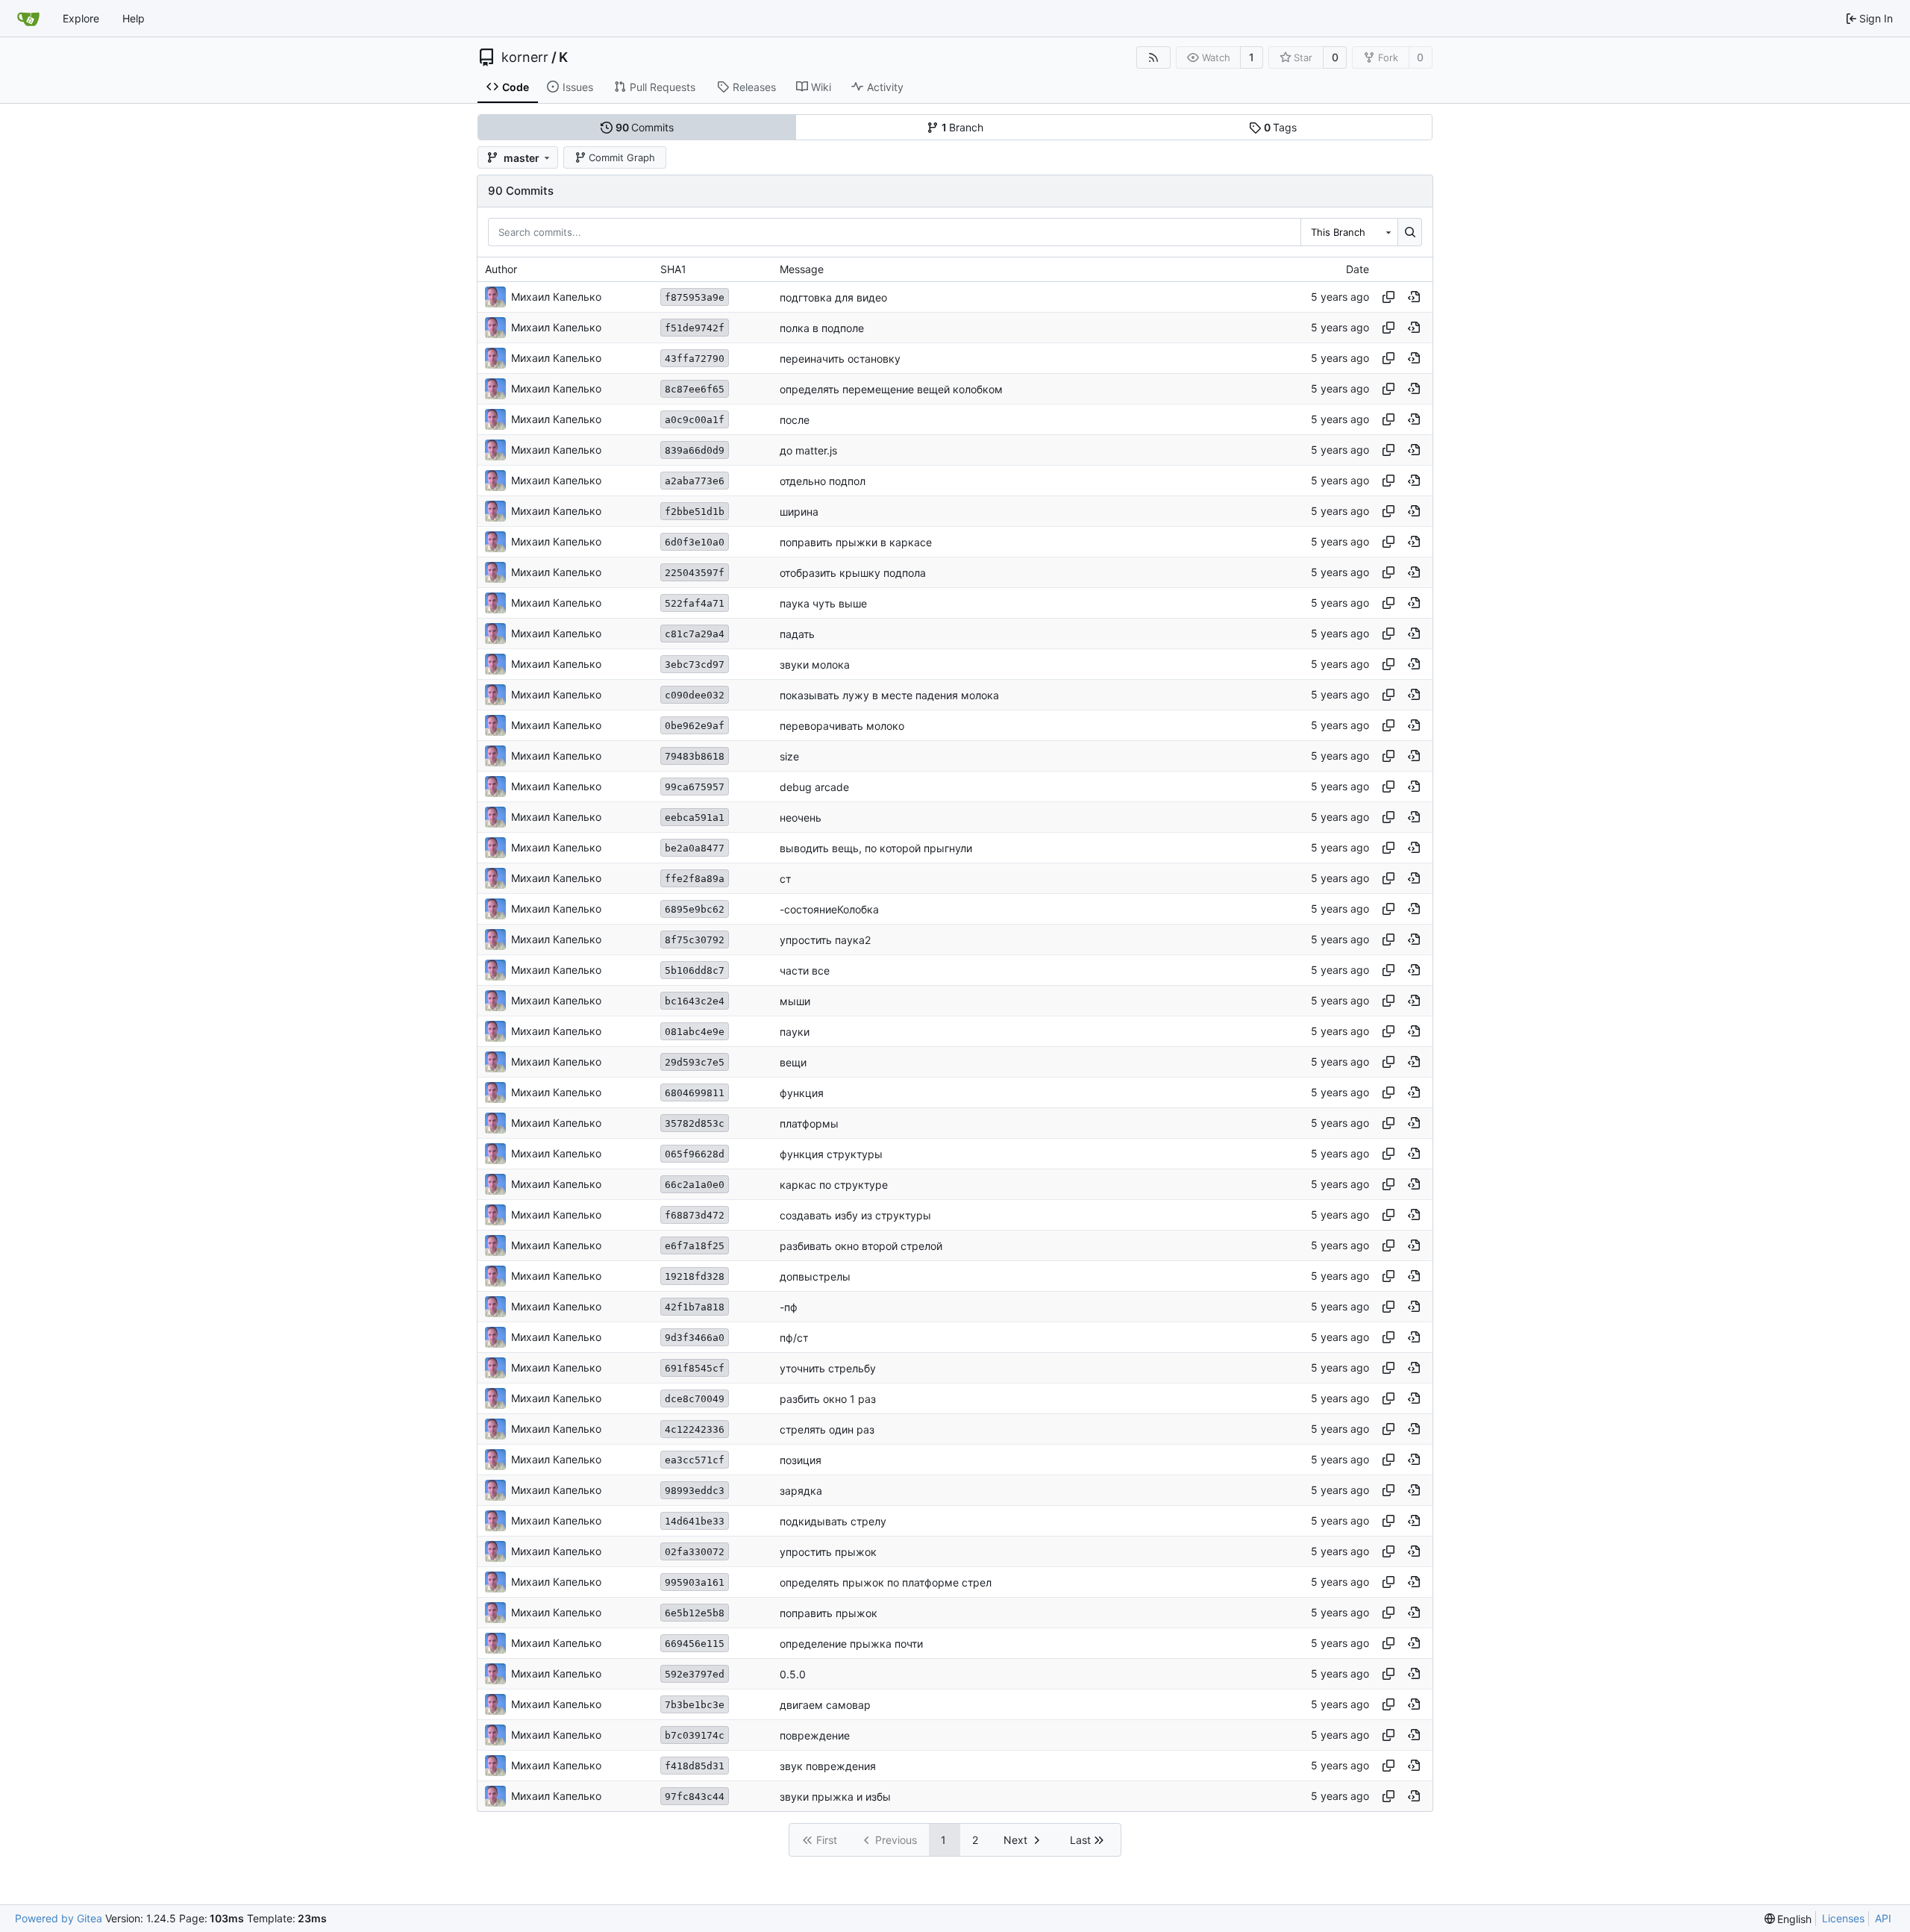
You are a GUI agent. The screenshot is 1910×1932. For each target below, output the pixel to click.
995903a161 (695, 1582)
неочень (801, 817)
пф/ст (794, 1338)
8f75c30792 (695, 940)
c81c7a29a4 (695, 634)
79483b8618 (695, 756)
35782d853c (695, 1123)
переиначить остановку (840, 359)
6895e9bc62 (695, 909)
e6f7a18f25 (695, 1246)
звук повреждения (828, 1766)
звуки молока (815, 665)
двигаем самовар (825, 1705)
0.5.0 (793, 1674)
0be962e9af (695, 726)
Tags (1281, 127)
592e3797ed (695, 1674)
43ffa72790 (695, 359)
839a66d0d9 (695, 450)
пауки (795, 1032)
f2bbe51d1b (695, 512)
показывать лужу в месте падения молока (889, 695)
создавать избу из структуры (855, 1215)
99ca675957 (695, 787)
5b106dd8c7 (695, 970)
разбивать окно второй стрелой (861, 1246)
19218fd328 (695, 1276)
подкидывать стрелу (833, 1521)
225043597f (695, 573)
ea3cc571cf (695, 1460)
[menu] (1788, 1919)
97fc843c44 (695, 1797)
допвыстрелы (815, 1276)
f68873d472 (695, 1215)
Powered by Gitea (59, 1918)
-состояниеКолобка (829, 909)
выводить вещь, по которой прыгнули (876, 848)
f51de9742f (695, 328)
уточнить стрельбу (828, 1368)
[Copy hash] (1388, 297)
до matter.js (808, 450)
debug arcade (814, 787)
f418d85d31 (695, 1766)
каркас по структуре (834, 1185)
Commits (645, 127)
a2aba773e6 (695, 481)
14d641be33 (695, 1521)
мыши (795, 1001)
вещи (793, 1062)
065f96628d (695, 1154)
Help (134, 18)
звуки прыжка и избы (835, 1797)
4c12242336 (695, 1429)
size (789, 756)
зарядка (801, 1491)
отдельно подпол (823, 481)
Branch (963, 127)
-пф (789, 1307)
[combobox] (1349, 232)
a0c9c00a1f (695, 420)
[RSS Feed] (1153, 57)
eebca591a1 (695, 817)
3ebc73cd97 (695, 665)
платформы (809, 1123)
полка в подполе (822, 328)
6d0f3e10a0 (695, 542)
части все (805, 970)
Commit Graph (622, 157)
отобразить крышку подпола (853, 573)
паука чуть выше (823, 603)
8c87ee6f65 (695, 389)
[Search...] (1410, 232)
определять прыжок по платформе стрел (886, 1582)
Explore (81, 18)
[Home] (28, 19)
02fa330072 (695, 1552)
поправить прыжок (829, 1613)
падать (797, 634)
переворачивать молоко (842, 726)
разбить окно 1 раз (828, 1399)
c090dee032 (695, 695)
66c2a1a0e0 (695, 1185)
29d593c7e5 (695, 1062)
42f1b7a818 (695, 1307)
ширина (799, 512)
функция (802, 1093)
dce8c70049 (695, 1399)
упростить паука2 (825, 940)
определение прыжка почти (851, 1644)
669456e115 (695, 1644)
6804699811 (695, 1093)
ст (785, 879)
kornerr (525, 57)
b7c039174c (695, 1735)
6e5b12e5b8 (695, 1613)
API (1883, 1918)
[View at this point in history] (1414, 297)
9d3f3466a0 (695, 1338)
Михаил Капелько (556, 297)
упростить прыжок (828, 1552)
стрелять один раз (827, 1429)
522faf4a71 (695, 603)
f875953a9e (695, 297)
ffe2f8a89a (695, 879)
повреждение (815, 1735)
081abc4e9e (695, 1032)
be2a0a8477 (695, 848)
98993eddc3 (695, 1491)
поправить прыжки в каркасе (856, 542)
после (795, 420)
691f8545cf (695, 1368)
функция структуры (831, 1154)
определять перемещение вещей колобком (891, 389)
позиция (801, 1460)
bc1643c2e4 (695, 1001)
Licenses (1843, 1918)
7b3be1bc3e (695, 1705)
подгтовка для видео (833, 297)
